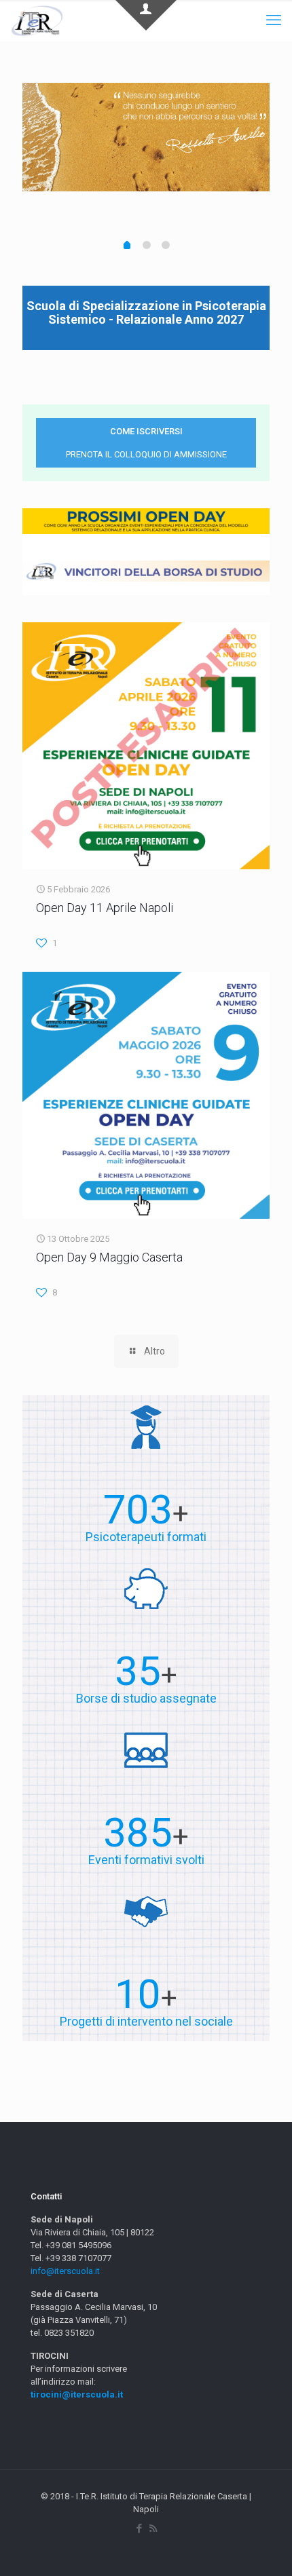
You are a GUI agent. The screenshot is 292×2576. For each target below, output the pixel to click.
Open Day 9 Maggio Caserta (109, 1257)
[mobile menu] (274, 20)
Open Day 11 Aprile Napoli (105, 908)
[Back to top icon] (264, 2548)
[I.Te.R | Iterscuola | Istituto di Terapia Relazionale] (37, 20)
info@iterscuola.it (65, 2271)
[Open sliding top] (146, 15)
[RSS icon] (153, 2528)
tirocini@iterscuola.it (77, 2394)
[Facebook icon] (139, 2528)
